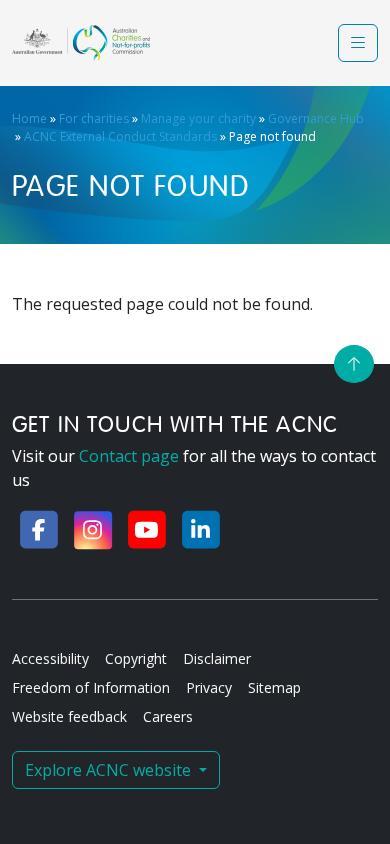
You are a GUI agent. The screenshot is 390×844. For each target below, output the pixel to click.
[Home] (81, 43)
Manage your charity (198, 118)
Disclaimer (217, 658)
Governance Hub (316, 118)
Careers (168, 716)
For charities (94, 118)
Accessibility (50, 658)
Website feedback (69, 716)
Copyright (136, 658)
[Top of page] (354, 364)
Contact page (129, 456)
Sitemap (274, 687)
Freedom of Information (91, 687)
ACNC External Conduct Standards (120, 136)
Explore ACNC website (110, 770)
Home (29, 118)
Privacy (209, 687)
